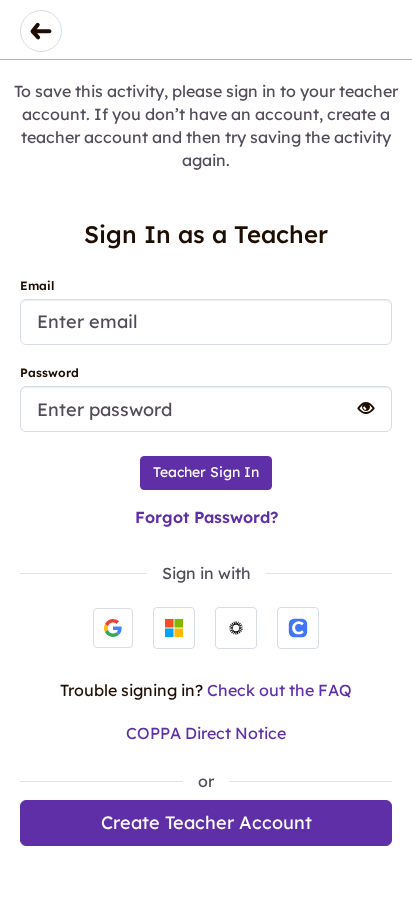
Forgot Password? (206, 517)
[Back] (41, 31)
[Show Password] (357, 408)
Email (37, 285)
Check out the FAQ (279, 690)
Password (49, 372)
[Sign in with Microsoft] (174, 628)
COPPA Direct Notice (206, 733)
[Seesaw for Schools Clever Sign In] (298, 628)
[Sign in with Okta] (236, 628)
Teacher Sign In (206, 472)
